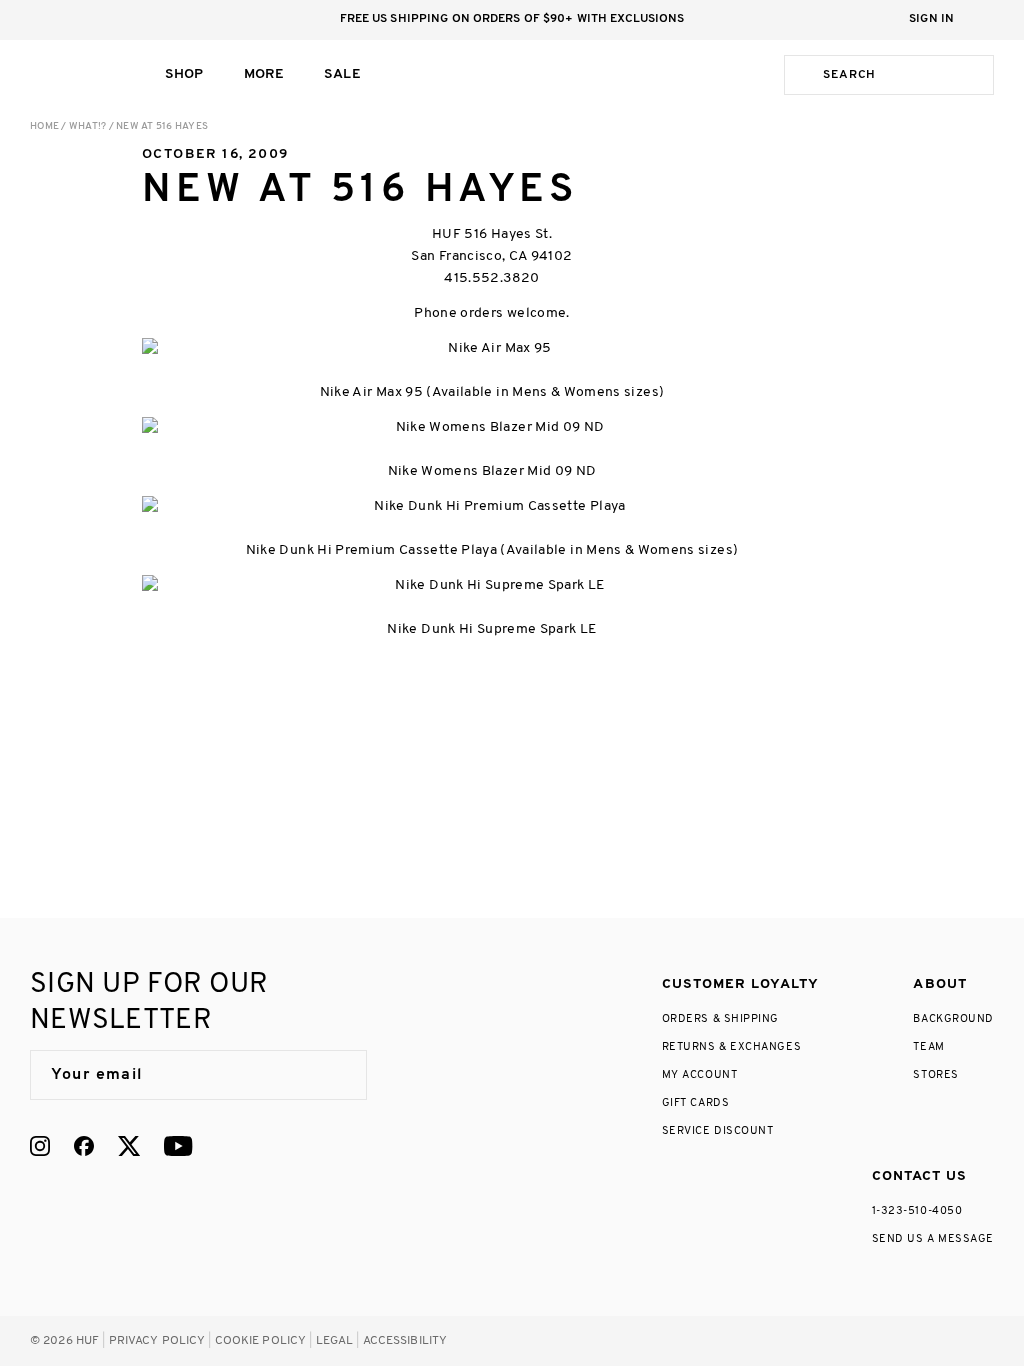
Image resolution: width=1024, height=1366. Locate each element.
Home (44, 126)
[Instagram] (40, 1146)
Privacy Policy (157, 1341)
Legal (335, 1341)
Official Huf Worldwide (75, 74)
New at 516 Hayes (162, 126)
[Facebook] (84, 1146)
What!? (88, 126)
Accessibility (405, 1341)
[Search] (800, 75)
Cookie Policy (261, 1341)
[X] (129, 1146)
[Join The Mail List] (331, 1075)
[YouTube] (178, 1146)
